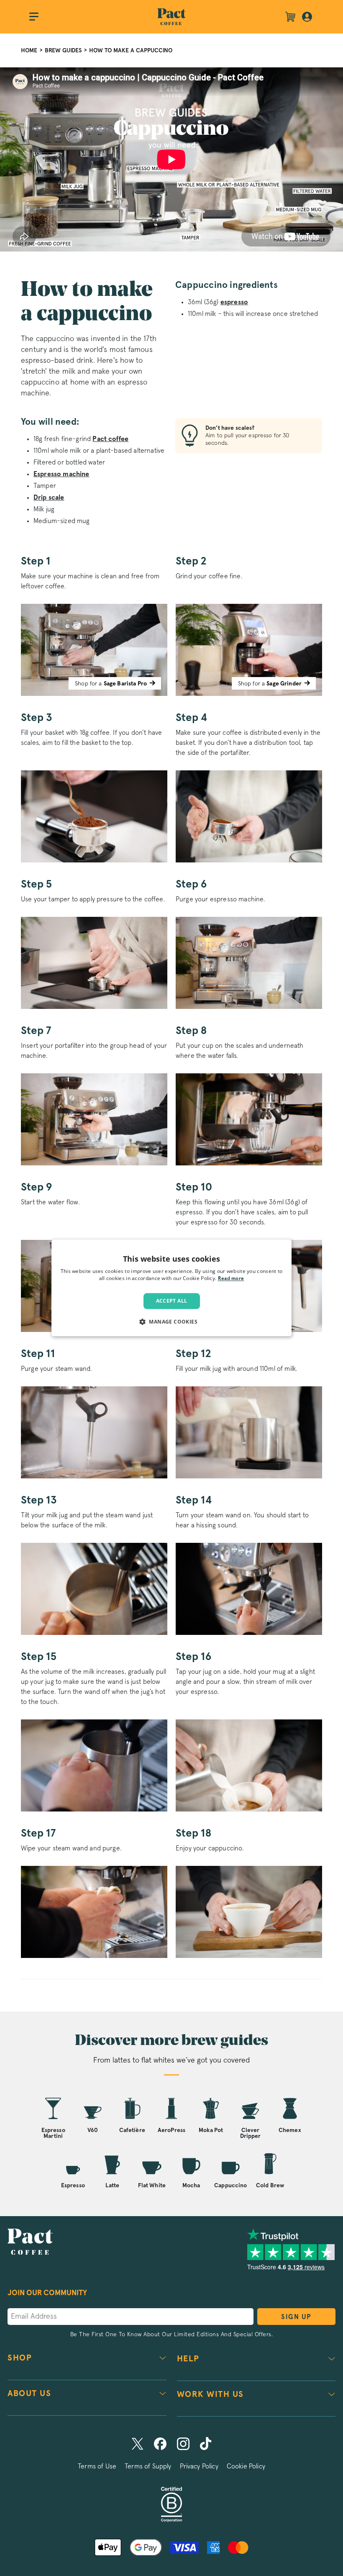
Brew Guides (63, 50)
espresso (234, 302)
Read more (231, 1279)
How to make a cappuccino (131, 50)
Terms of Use (97, 2466)
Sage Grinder (284, 684)
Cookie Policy (246, 2466)
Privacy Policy (199, 2466)
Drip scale (49, 498)
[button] (171, 1322)
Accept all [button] (172, 1301)
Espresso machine (61, 474)
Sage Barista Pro (125, 684)
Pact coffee (110, 439)
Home (29, 50)
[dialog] (171, 1288)
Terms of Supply (148, 2466)
